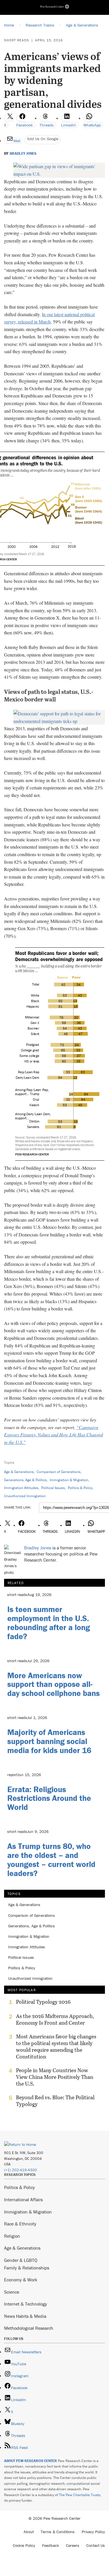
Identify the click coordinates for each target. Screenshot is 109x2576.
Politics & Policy (80, 1488)
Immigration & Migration (69, 1480)
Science (12, 2292)
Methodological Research (29, 2328)
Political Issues (53, 1488)
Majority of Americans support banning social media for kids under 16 (49, 1741)
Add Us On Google (43, 139)
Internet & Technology (26, 2304)
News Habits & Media (25, 2316)
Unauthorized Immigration (25, 1496)
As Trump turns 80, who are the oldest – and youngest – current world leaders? (51, 1859)
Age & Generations (19, 1472)
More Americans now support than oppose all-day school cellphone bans (53, 1684)
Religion (12, 2236)
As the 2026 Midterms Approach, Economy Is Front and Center (55, 2019)
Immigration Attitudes (21, 1488)
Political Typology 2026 (43, 2002)
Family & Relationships (27, 2268)
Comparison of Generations (59, 1472)
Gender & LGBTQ (21, 2260)
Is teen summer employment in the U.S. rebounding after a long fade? (49, 1623)
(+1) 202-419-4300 (20, 2170)
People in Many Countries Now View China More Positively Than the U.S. (55, 2077)
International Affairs (23, 2200)
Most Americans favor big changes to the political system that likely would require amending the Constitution (56, 2047)
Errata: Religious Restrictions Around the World (49, 1798)
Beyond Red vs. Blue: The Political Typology (55, 2101)
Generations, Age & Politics (25, 1480)
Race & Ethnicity (20, 2224)
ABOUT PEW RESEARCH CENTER (31, 2461)
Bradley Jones (23, 154)
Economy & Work (21, 2280)
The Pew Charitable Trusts (80, 2495)
